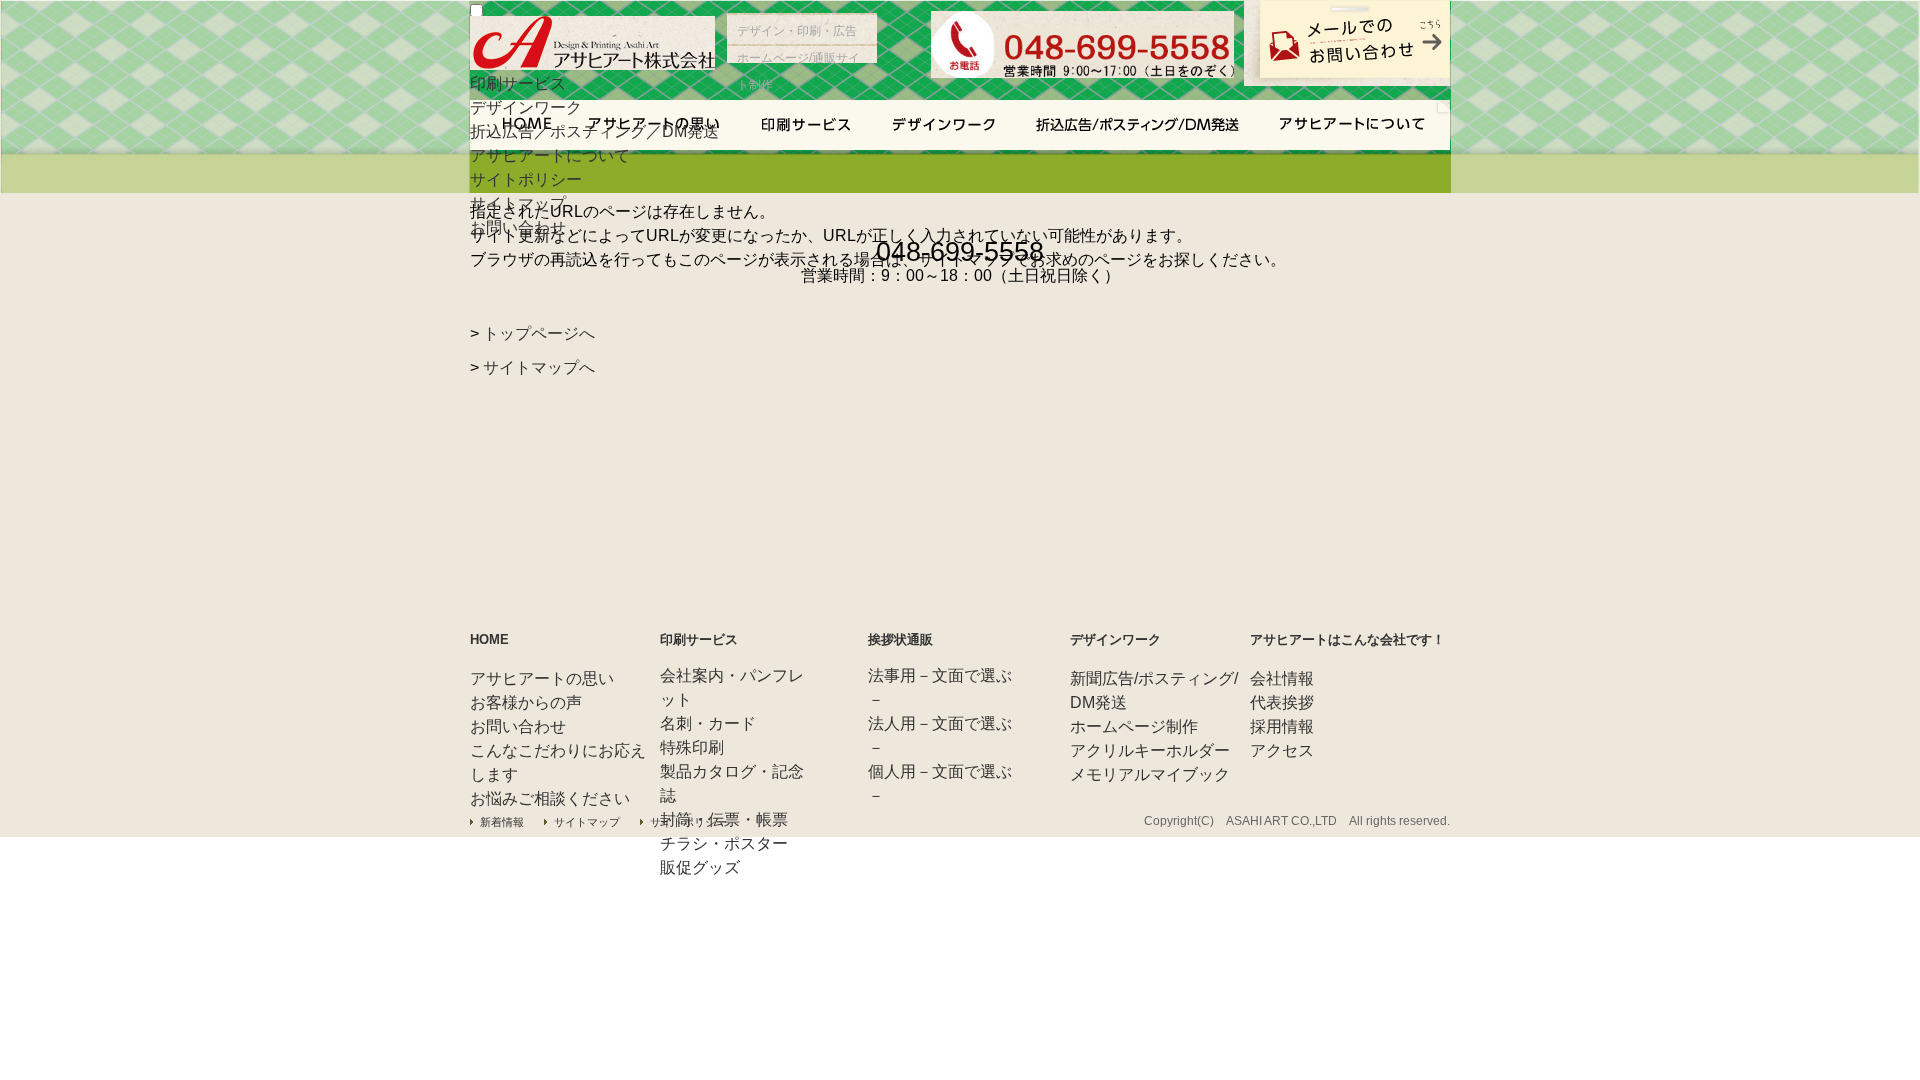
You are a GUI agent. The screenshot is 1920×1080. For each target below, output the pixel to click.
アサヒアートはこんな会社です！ (1347, 639)
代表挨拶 (1282, 702)
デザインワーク (526, 107)
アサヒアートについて (550, 155)
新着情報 (502, 822)
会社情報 (1282, 678)
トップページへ (539, 333)
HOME (489, 639)
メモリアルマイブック (1150, 774)
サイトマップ (518, 203)
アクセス (1282, 750)
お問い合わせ (518, 227)
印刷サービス (518, 83)
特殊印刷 (692, 747)
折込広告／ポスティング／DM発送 (594, 131)
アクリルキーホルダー (1150, 750)
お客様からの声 (526, 702)
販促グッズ (700, 867)
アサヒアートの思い (542, 678)
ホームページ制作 (1134, 726)
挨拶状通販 (900, 639)
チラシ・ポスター (724, 843)
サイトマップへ (539, 367)
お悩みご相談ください (550, 798)
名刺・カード (708, 723)
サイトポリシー (526, 179)
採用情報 (1282, 726)
